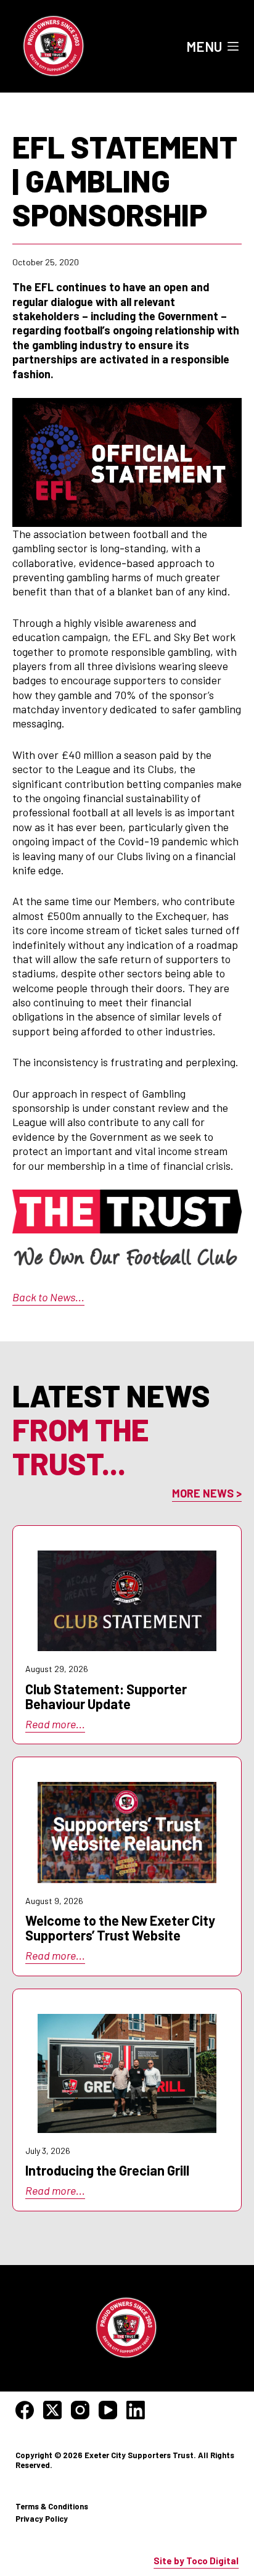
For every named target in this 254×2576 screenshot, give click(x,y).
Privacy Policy (42, 2519)
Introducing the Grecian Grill (107, 2170)
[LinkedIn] (136, 2410)
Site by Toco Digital (196, 2561)
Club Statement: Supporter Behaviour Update (106, 1696)
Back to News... (48, 1297)
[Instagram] (80, 2410)
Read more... (55, 1724)
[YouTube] (108, 2410)
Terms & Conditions (52, 2506)
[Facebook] (25, 2410)
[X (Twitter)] (52, 2410)
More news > (207, 1493)
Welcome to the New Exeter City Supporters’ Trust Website (120, 1928)
